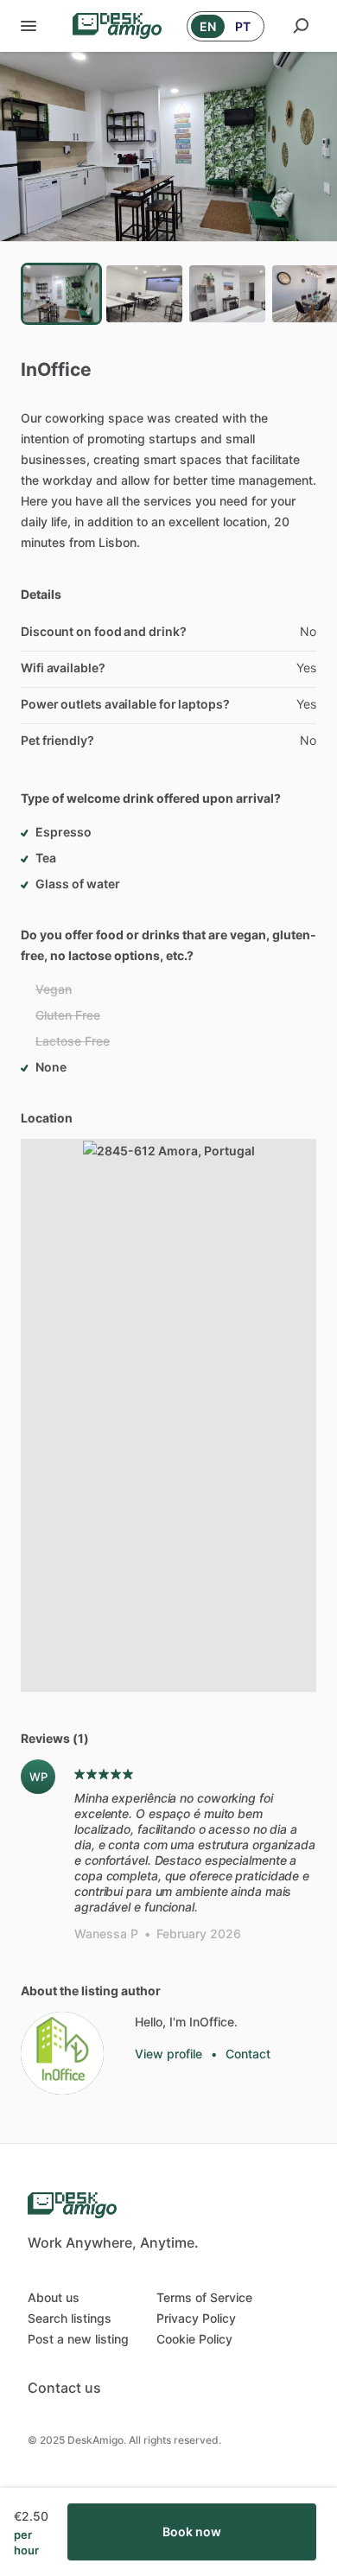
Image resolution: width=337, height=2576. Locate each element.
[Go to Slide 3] (227, 294)
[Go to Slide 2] (144, 294)
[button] (168, 146)
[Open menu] (29, 26)
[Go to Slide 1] (61, 294)
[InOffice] (62, 2053)
